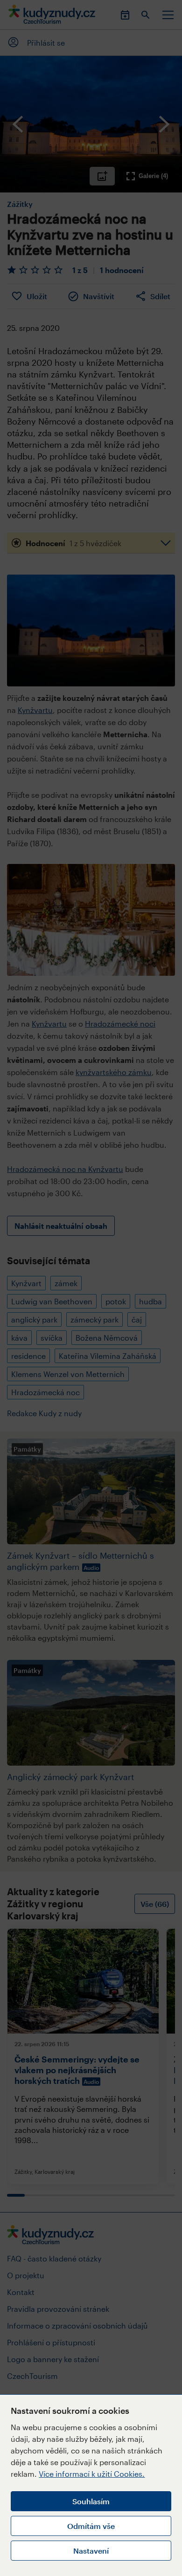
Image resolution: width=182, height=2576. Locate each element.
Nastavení (91, 2551)
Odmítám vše (91, 2526)
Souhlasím (91, 2501)
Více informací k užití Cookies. (92, 2474)
